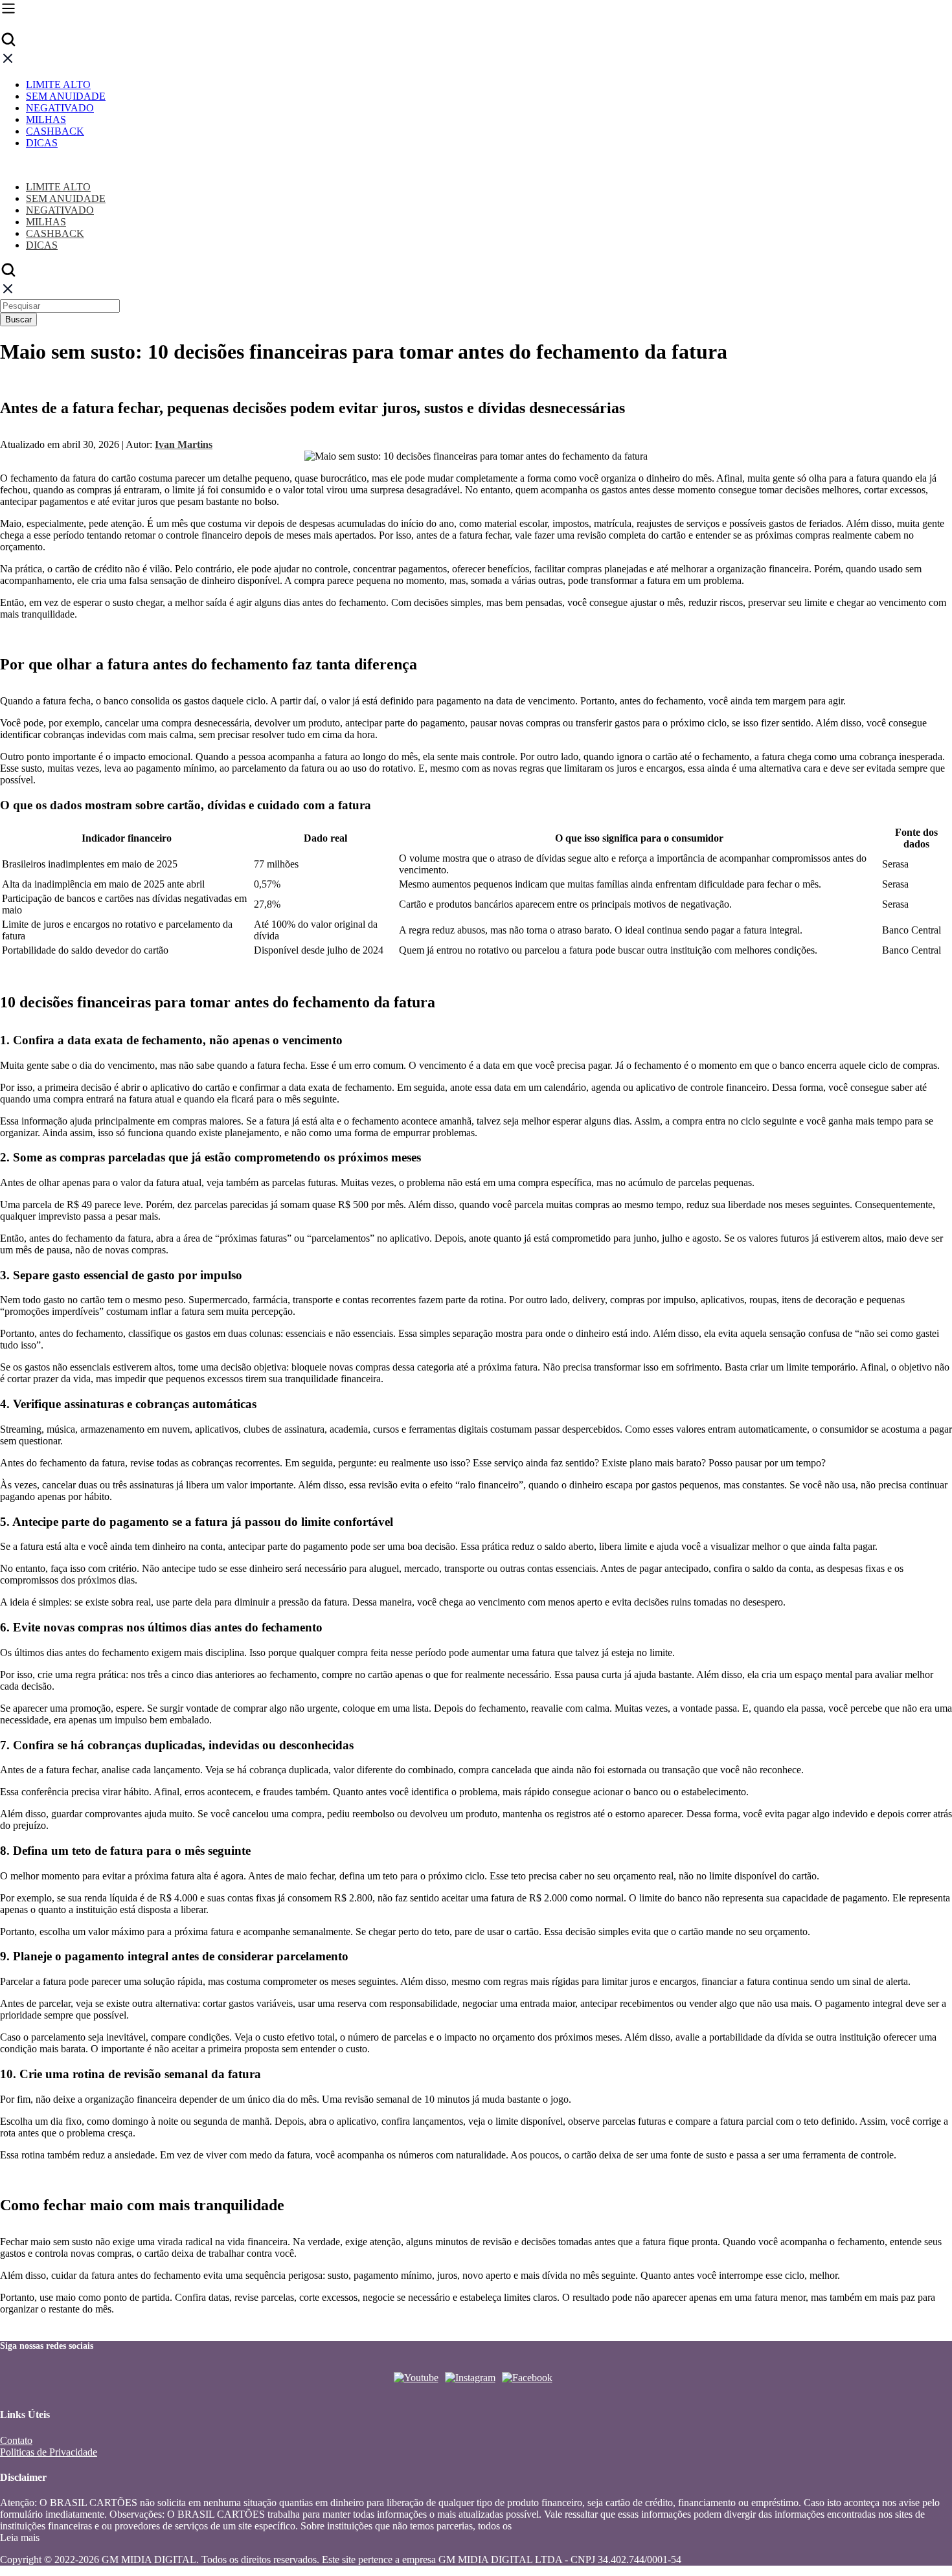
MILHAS (46, 119)
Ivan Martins (184, 444)
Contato (16, 2440)
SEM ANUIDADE (66, 96)
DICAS (42, 143)
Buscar (18, 319)
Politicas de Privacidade (49, 2452)
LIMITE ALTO (58, 84)
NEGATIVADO (60, 108)
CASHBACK (55, 131)
